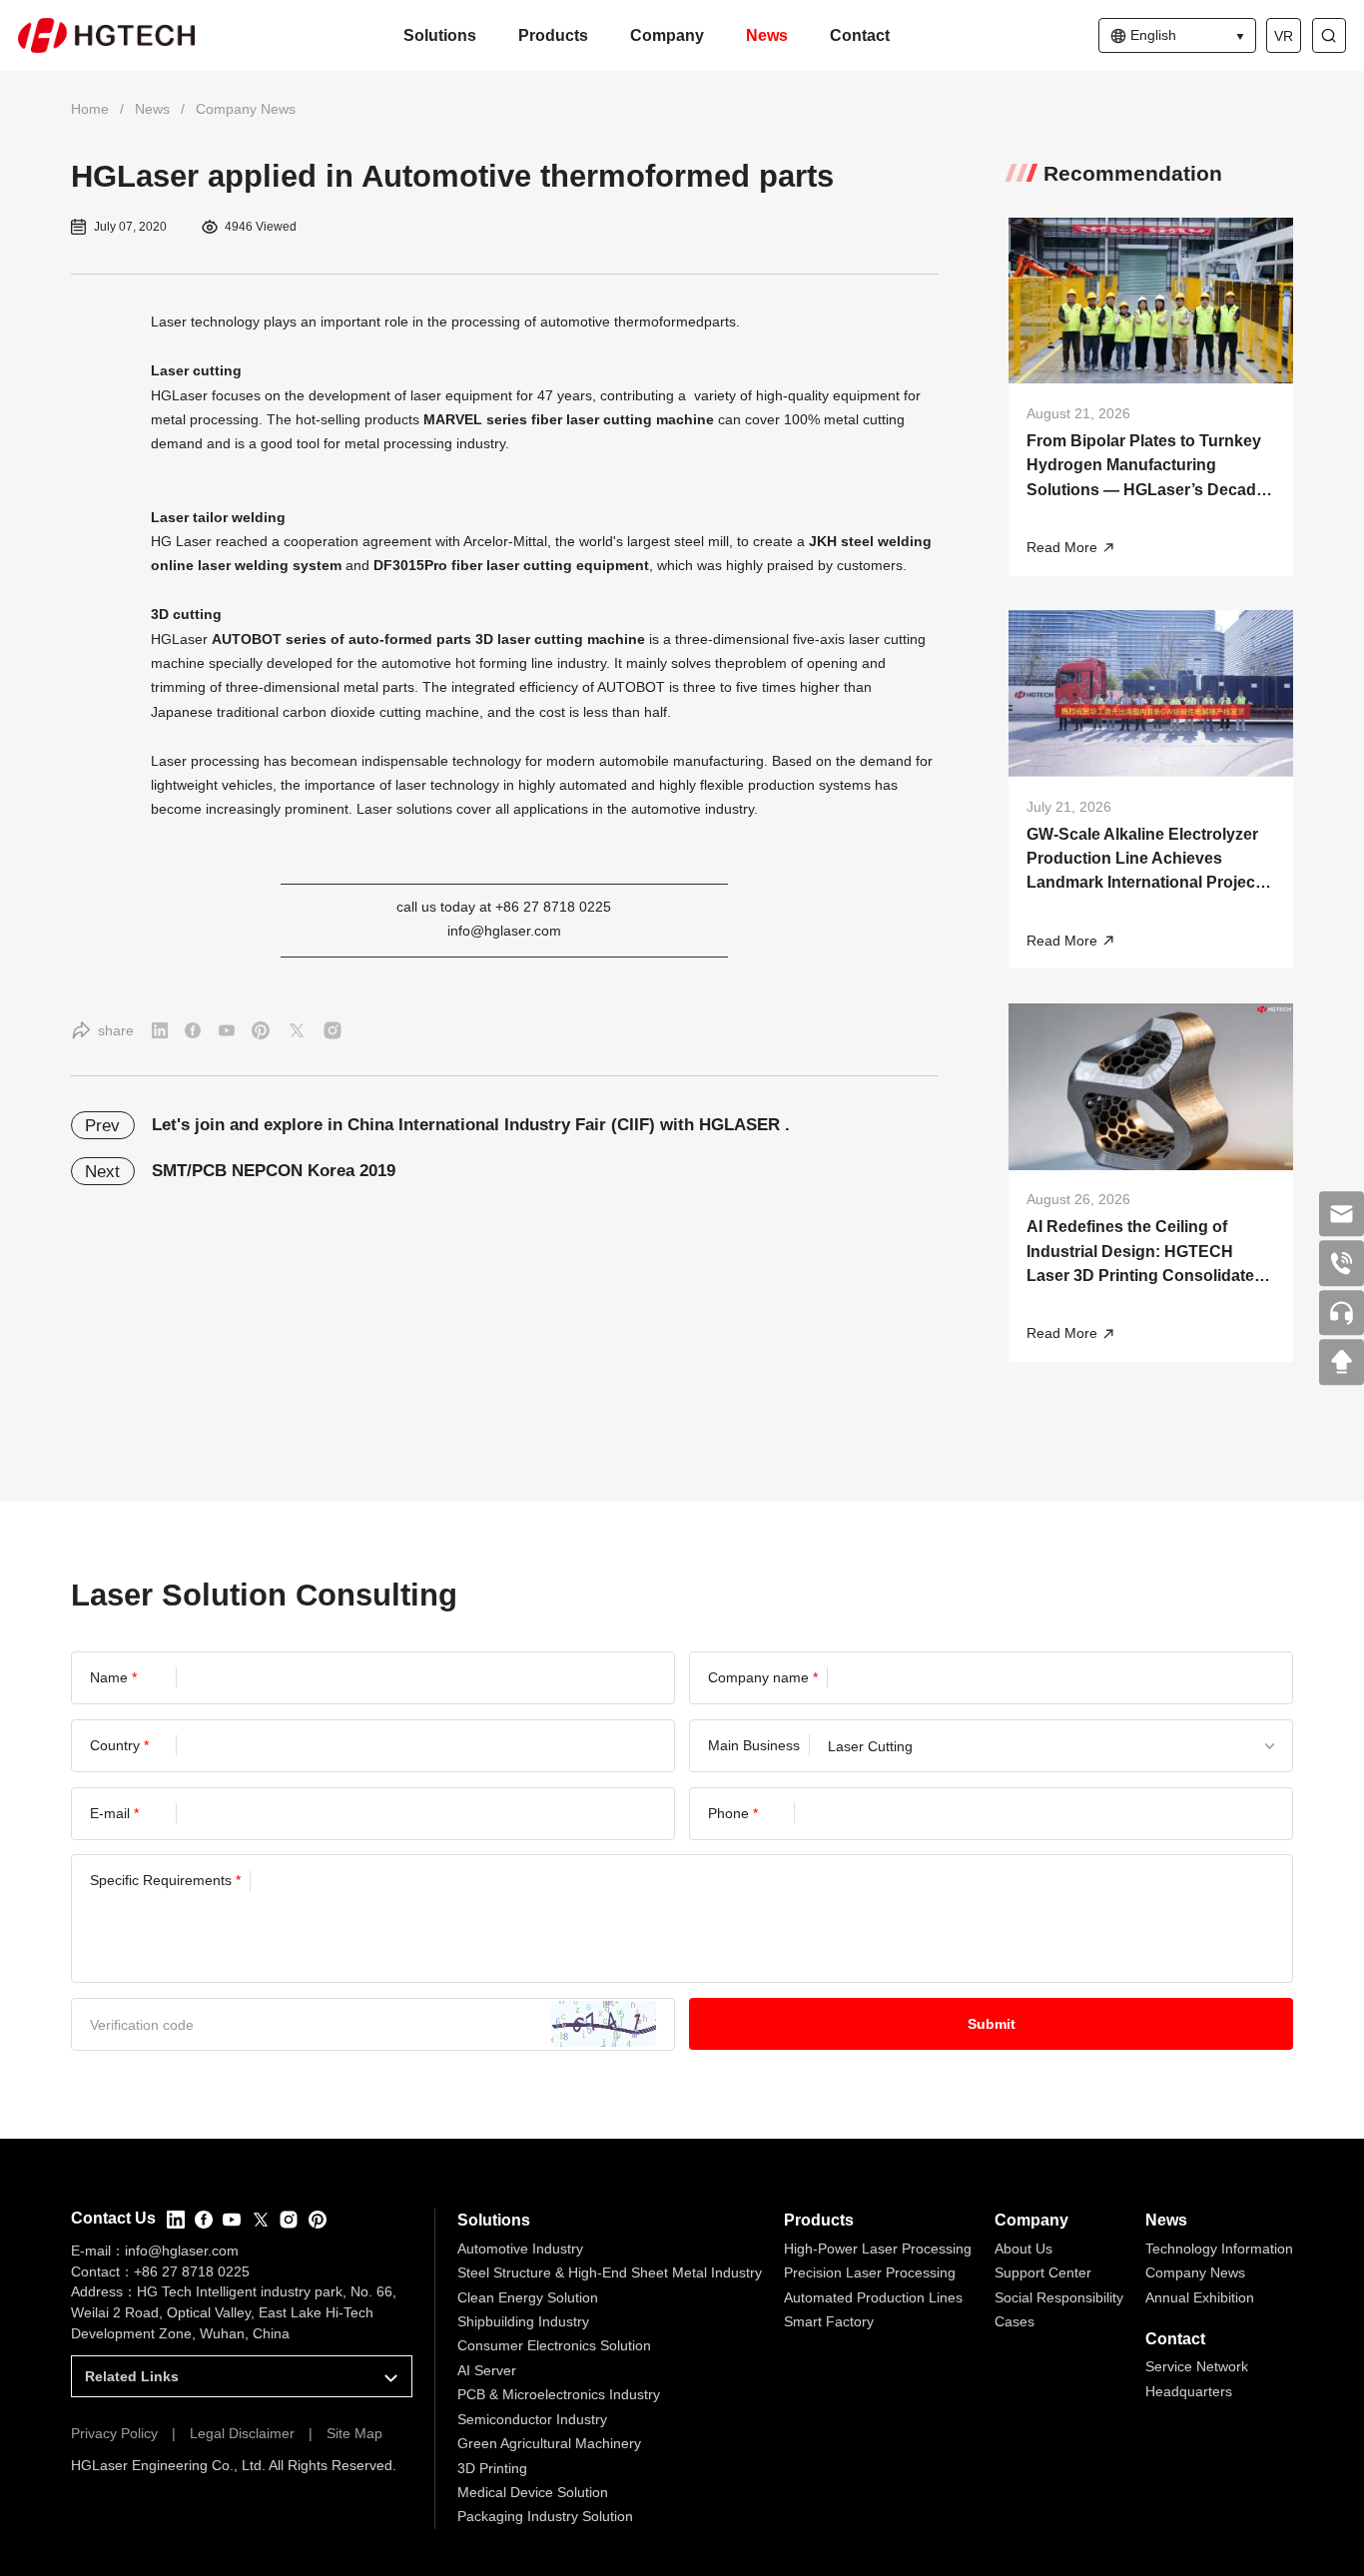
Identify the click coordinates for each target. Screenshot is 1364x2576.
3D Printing (492, 2468)
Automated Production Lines (873, 2297)
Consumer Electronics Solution (554, 2345)
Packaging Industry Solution (545, 2516)
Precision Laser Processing (870, 2272)
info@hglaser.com (504, 931)
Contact (860, 35)
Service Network (1197, 2366)
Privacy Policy (114, 2433)
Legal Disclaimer (242, 2433)
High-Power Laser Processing (878, 2249)
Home (90, 109)
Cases (1015, 2321)
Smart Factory (829, 2321)
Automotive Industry (520, 2249)
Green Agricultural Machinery (549, 2443)
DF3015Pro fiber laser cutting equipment (511, 565)
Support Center (1043, 2272)
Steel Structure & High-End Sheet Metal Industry (610, 2272)
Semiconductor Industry (532, 2419)
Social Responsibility (1059, 2297)
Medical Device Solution (533, 2492)
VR (1284, 36)
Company (667, 35)
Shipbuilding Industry (523, 2321)
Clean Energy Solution (528, 2297)
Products (553, 35)
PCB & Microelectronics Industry (559, 2394)
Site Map (354, 2433)
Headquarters (1189, 2391)
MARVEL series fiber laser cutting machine (569, 419)
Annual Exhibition (1200, 2297)
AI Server (487, 2370)
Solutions (440, 35)
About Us (1023, 2249)
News (767, 35)
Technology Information (1219, 2249)
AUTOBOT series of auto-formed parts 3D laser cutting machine (428, 639)
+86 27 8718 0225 (192, 2271)
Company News (246, 109)
